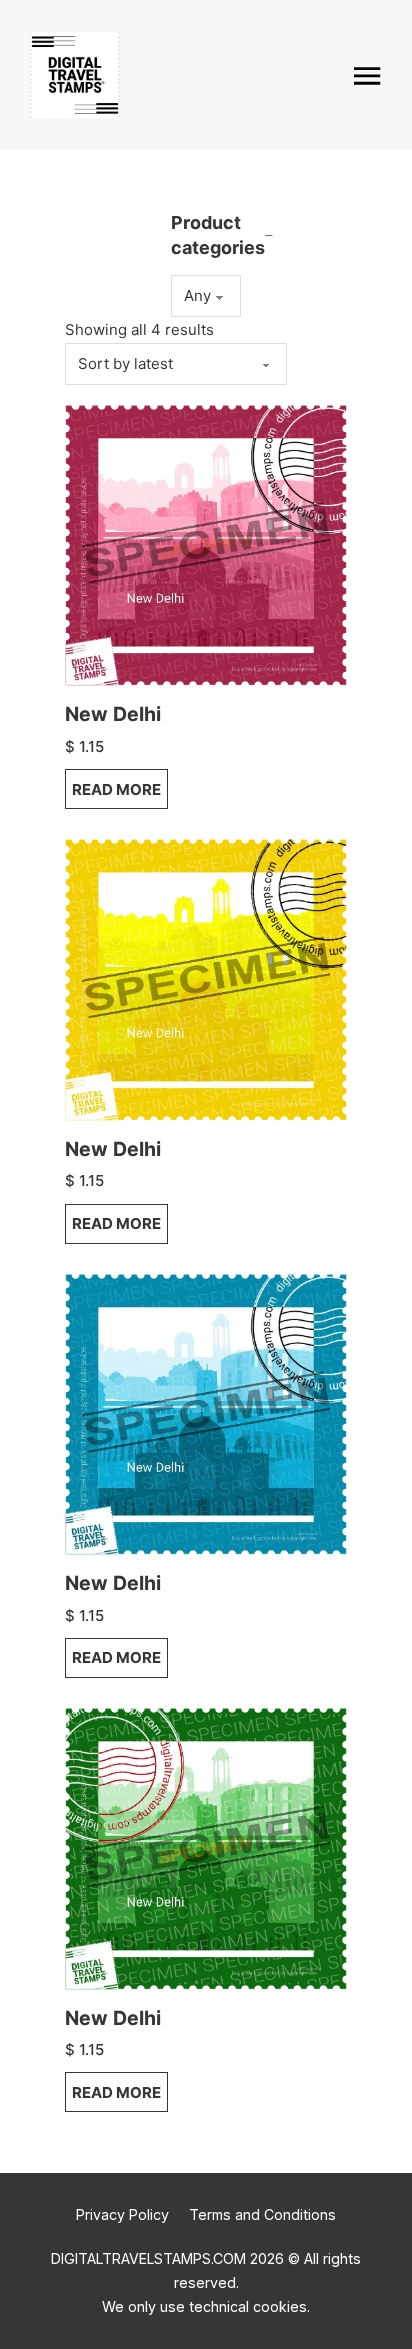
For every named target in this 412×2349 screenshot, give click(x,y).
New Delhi (113, 714)
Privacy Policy (122, 2214)
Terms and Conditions (262, 2214)
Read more (116, 789)
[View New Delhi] (206, 544)
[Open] (367, 75)
